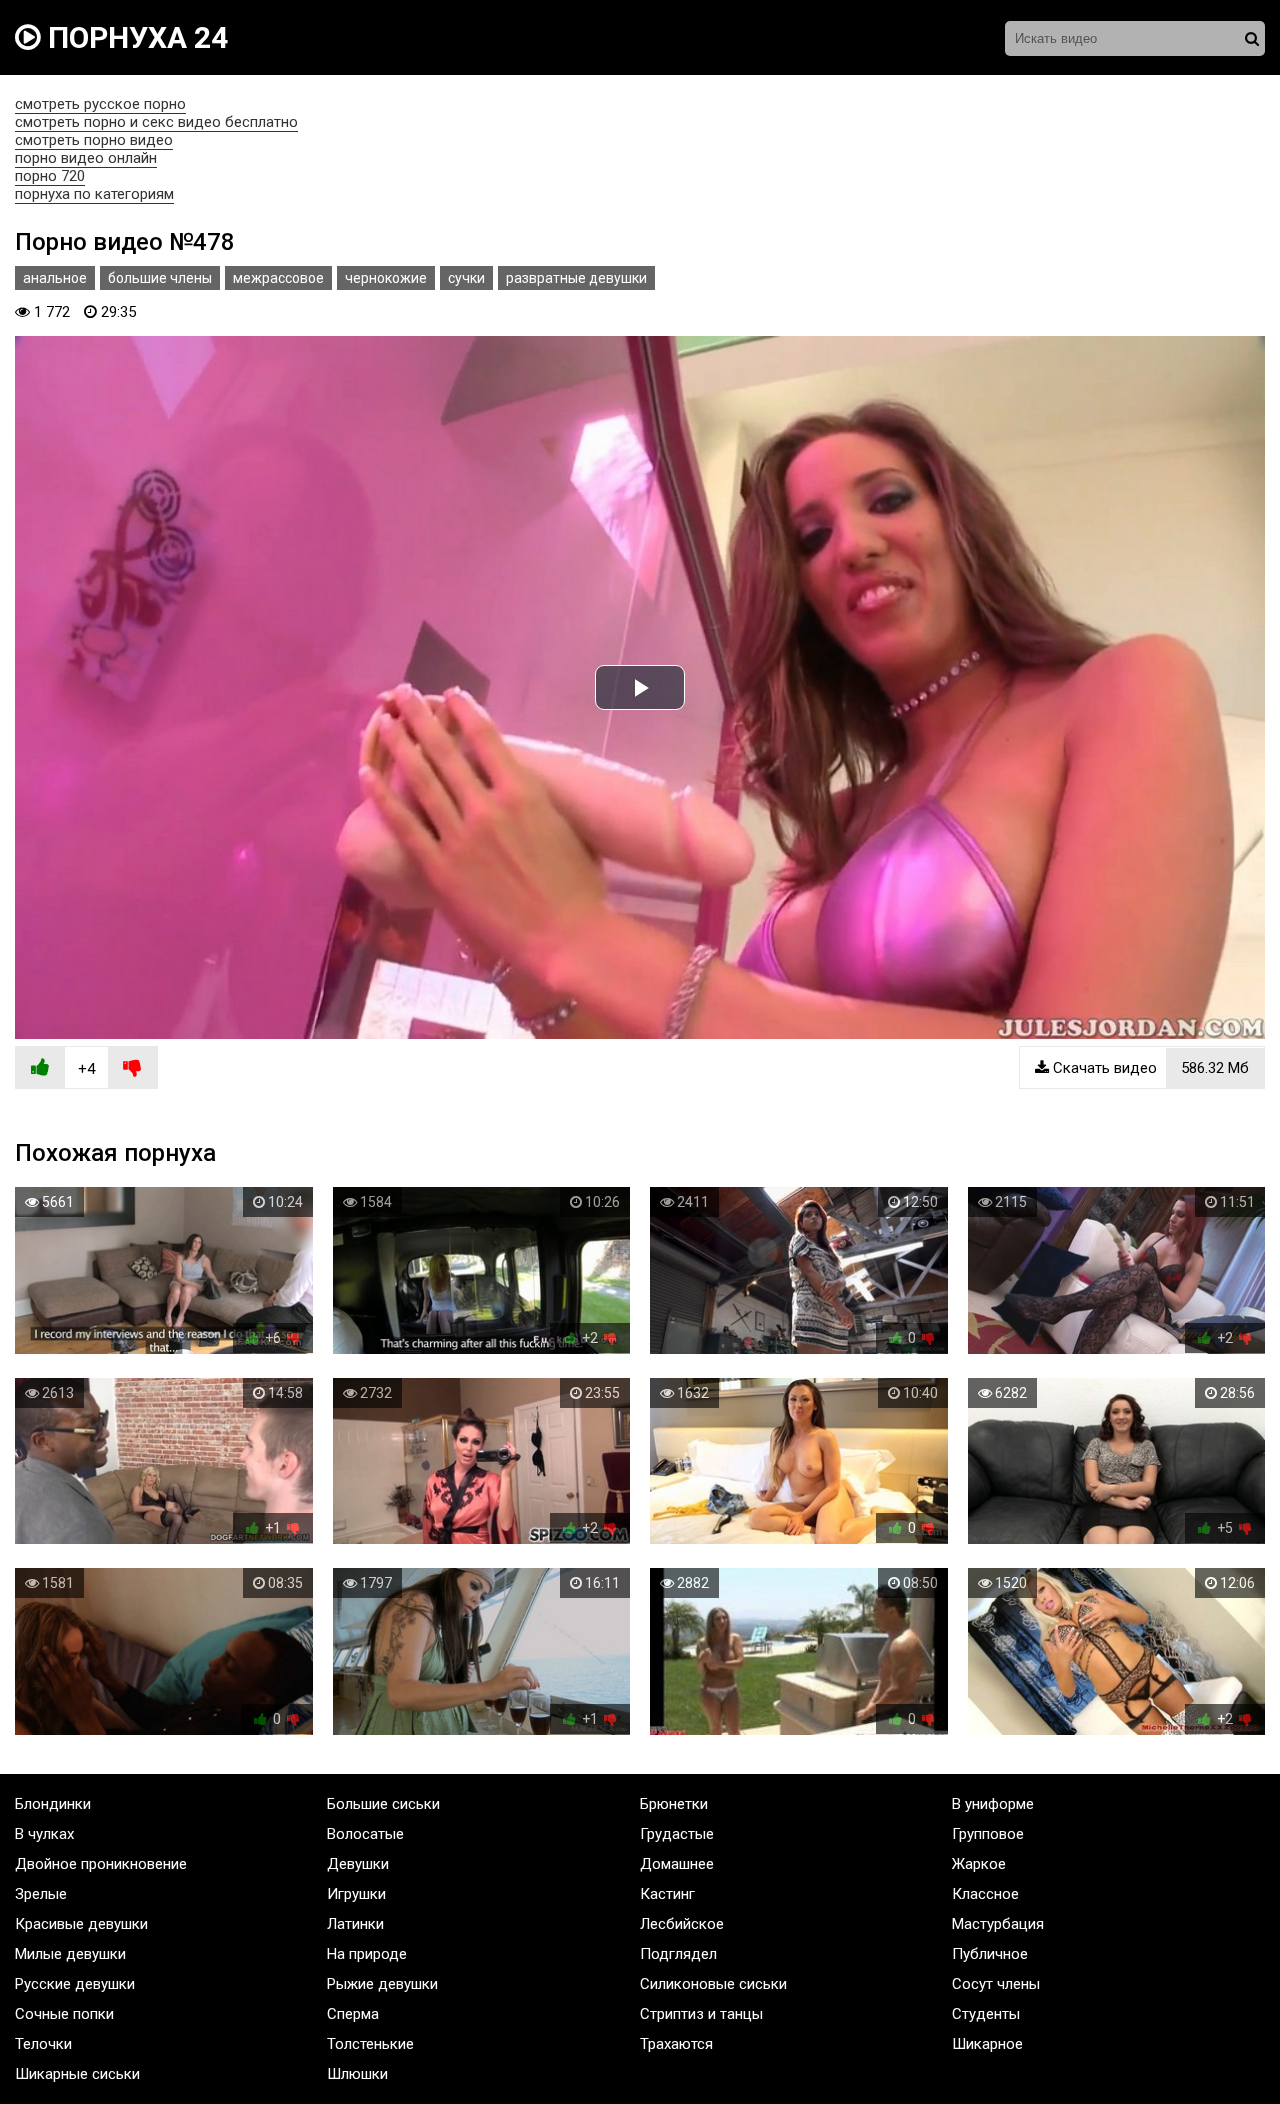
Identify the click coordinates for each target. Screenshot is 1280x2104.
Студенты (986, 2014)
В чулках (44, 1834)
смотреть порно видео (94, 140)
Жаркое (979, 1864)
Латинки (355, 1924)
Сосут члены (996, 1984)
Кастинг (667, 1894)
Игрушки (356, 1894)
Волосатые (365, 1834)
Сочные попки (64, 2014)
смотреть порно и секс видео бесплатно (156, 122)
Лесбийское (682, 1924)
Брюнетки (674, 1804)
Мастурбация (998, 1924)
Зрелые (41, 1894)
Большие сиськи (383, 1804)
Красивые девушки (81, 1924)
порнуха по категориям (94, 194)
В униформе (993, 1804)
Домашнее (677, 1864)
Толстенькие (370, 2044)
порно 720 (50, 176)
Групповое (988, 1834)
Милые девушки (70, 1954)
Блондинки (53, 1804)
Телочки (43, 2044)
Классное (985, 1894)
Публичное (990, 1954)
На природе (367, 1954)
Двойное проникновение (101, 1864)
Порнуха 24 (134, 37)
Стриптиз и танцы (701, 2014)
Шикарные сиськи (77, 2074)
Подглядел (678, 1954)
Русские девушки (75, 1984)
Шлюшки (357, 2074)
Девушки (358, 1864)
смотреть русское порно (100, 104)
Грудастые (677, 1834)
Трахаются (676, 2044)
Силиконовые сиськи (713, 1984)
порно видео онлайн (86, 158)
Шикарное (987, 2044)
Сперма (353, 2014)
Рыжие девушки (382, 1984)
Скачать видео (1149, 1068)
